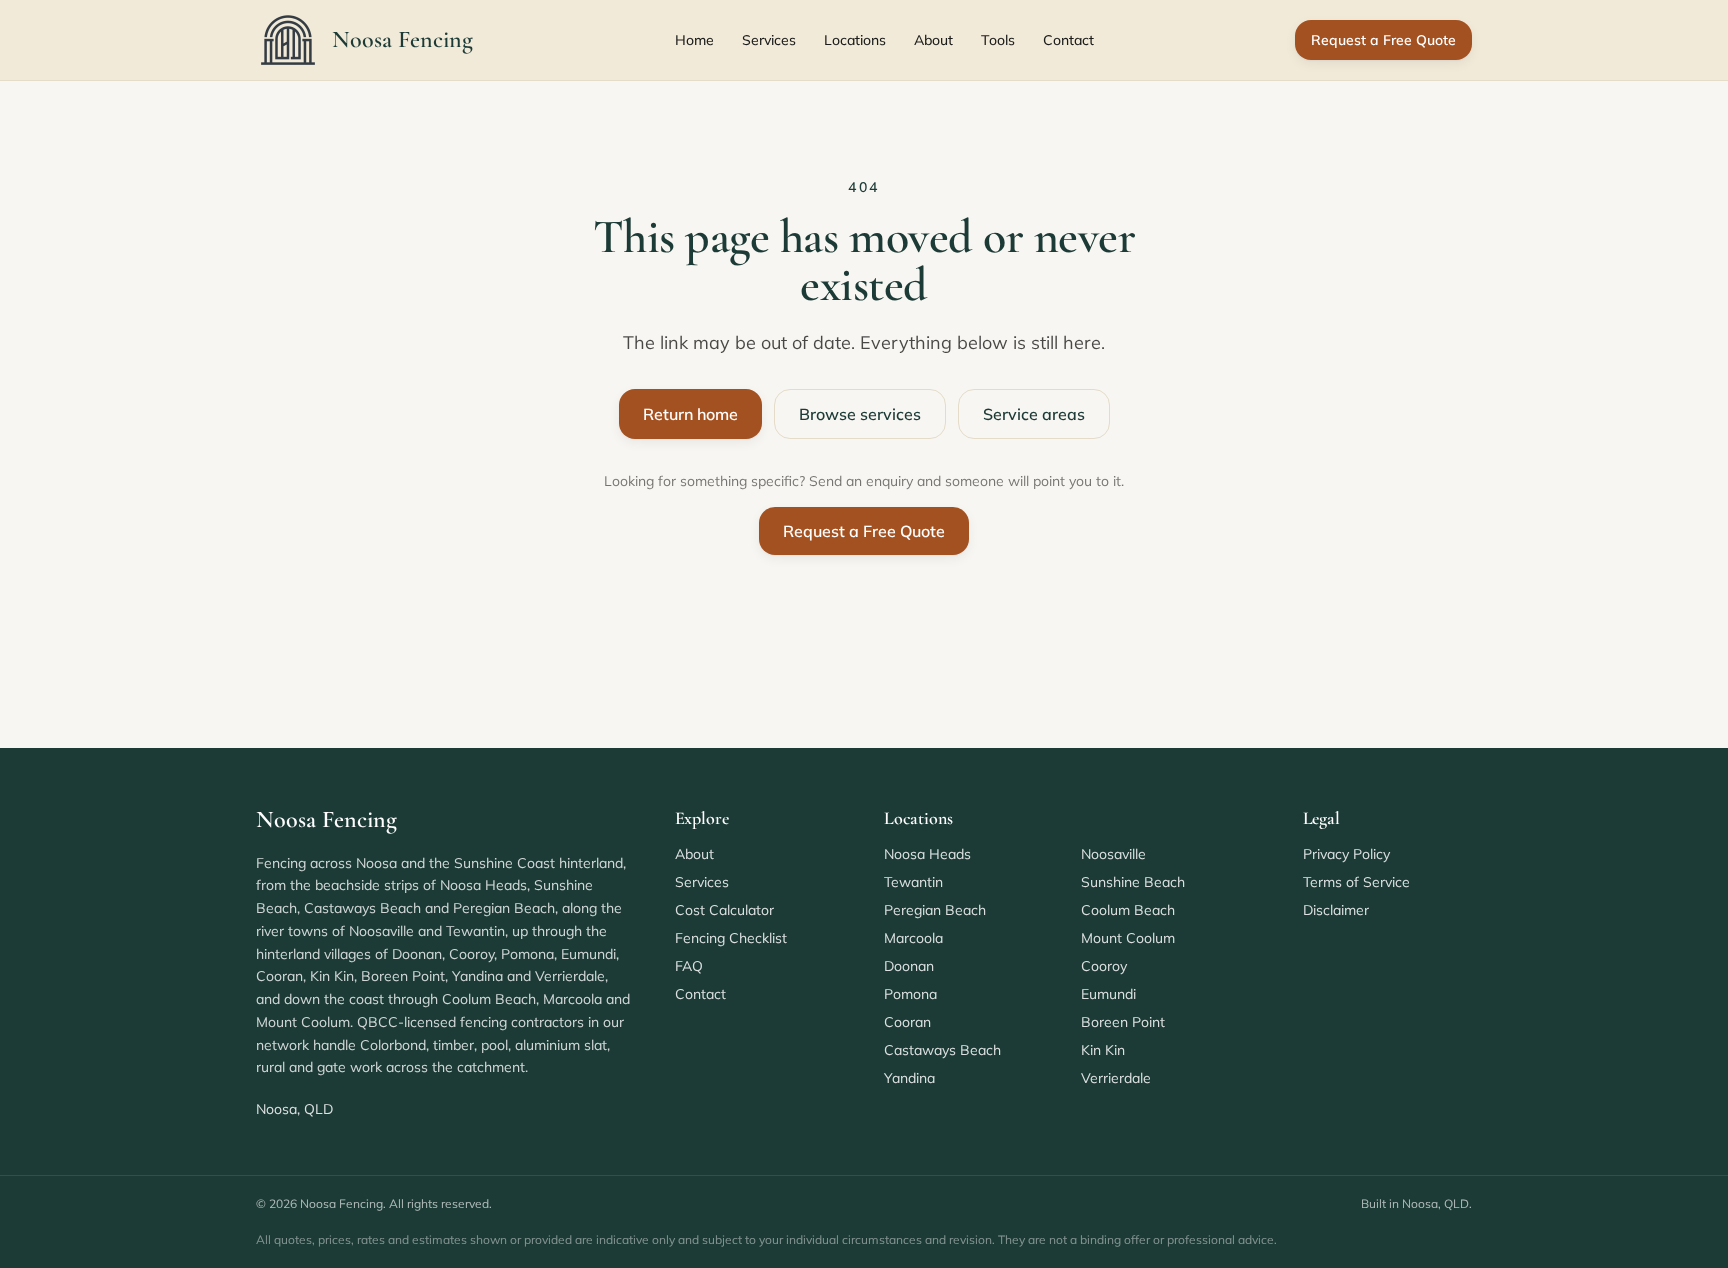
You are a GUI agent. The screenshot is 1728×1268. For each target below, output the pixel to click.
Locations (855, 40)
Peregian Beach (935, 910)
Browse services (860, 414)
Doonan (909, 966)
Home (694, 40)
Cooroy (1104, 966)
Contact (1068, 40)
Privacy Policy (1346, 854)
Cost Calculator (724, 910)
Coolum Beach (1128, 910)
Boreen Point (1123, 1022)
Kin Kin (1103, 1050)
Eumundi (1108, 994)
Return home (690, 414)
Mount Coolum (1128, 938)
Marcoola (913, 938)
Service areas (1034, 414)
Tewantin (913, 882)
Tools (998, 40)
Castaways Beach (942, 1050)
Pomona (910, 994)
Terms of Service (1356, 882)
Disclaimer (1336, 910)
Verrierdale (1116, 1078)
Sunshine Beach (1133, 882)
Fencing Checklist (731, 938)
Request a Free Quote (1383, 40)
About (933, 40)
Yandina (909, 1078)
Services (769, 40)
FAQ (689, 966)
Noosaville (1113, 854)
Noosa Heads (927, 854)
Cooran (907, 1022)
